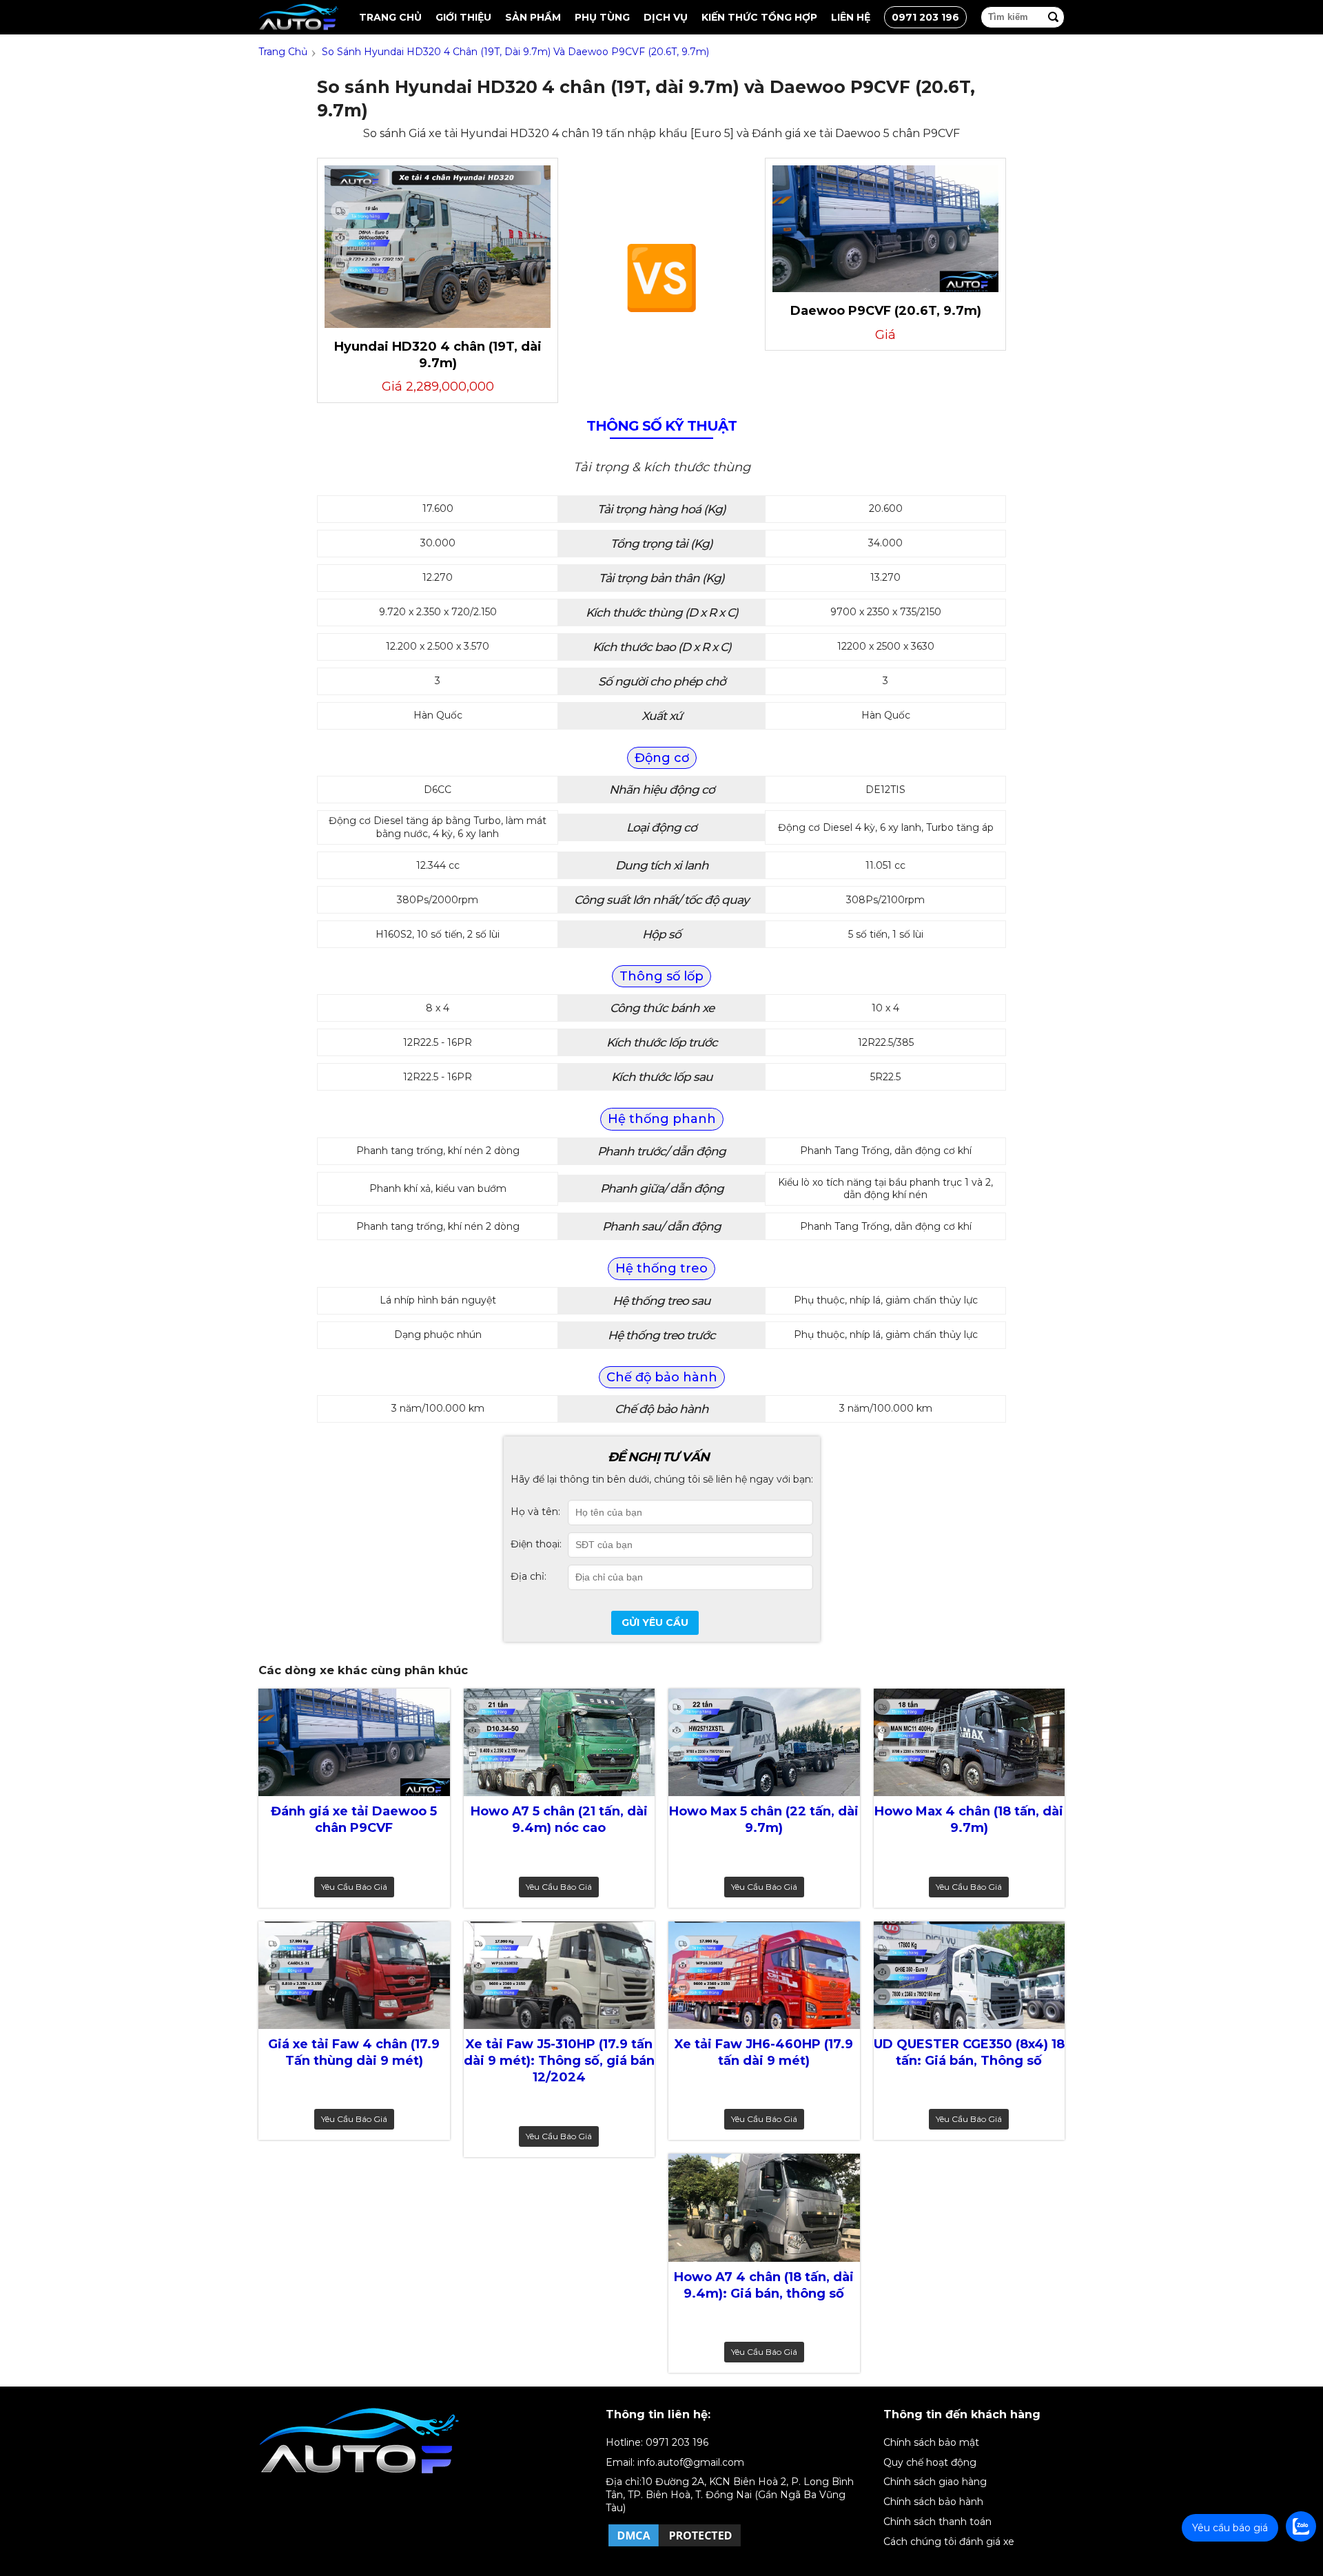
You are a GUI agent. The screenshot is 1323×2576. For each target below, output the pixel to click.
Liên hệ (851, 17)
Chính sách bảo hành (933, 2502)
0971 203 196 (925, 17)
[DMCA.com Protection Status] (675, 2546)
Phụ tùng (602, 17)
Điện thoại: (536, 1544)
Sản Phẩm (533, 17)
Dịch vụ (666, 17)
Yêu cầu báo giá (354, 1887)
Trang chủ (390, 17)
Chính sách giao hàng (935, 2482)
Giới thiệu (463, 17)
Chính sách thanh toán (937, 2522)
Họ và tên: (535, 1512)
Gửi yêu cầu (655, 1622)
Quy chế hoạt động (930, 2462)
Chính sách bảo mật (931, 2442)
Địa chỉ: (529, 1576)
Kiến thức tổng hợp (759, 17)
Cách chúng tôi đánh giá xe (949, 2542)
